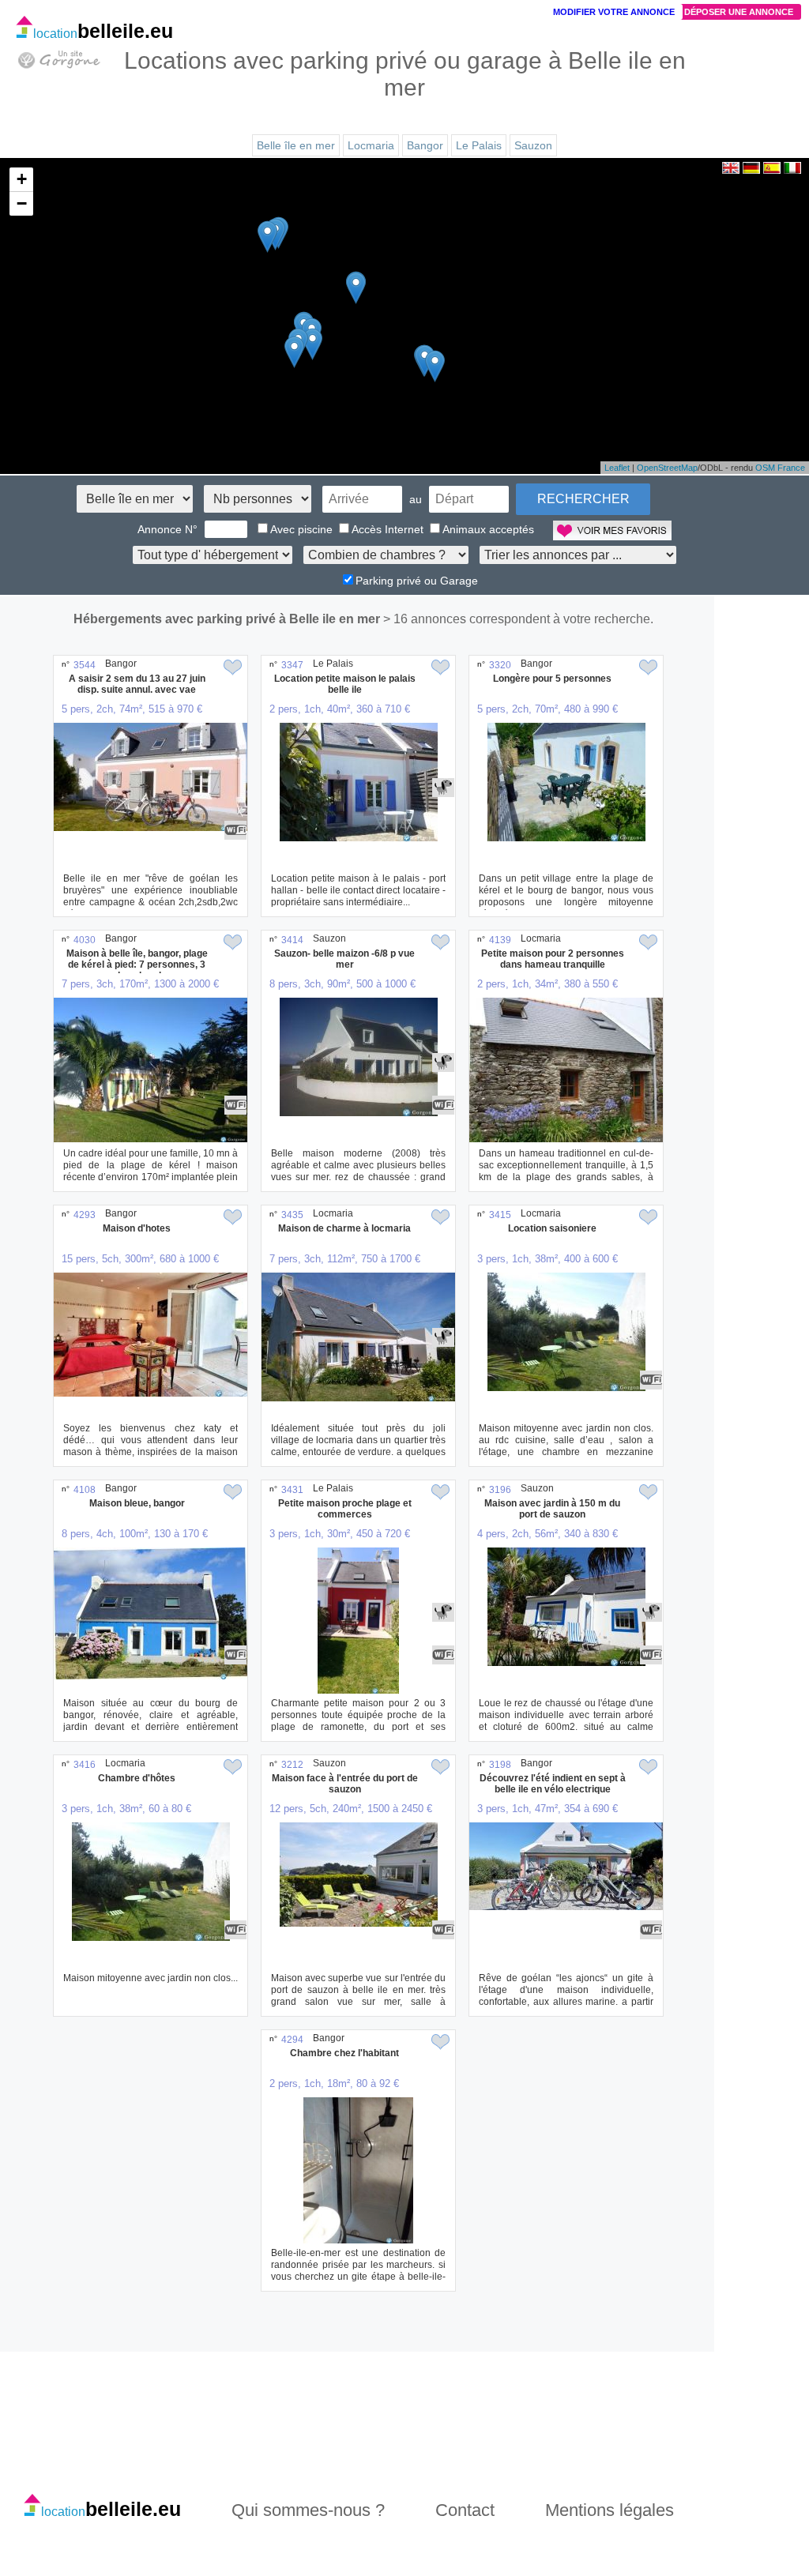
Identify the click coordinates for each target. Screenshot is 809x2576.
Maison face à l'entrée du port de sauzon (345, 1784)
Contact (465, 2510)
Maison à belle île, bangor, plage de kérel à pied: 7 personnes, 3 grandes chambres (137, 965)
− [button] (22, 203)
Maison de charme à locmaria (344, 1228)
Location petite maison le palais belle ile (345, 684)
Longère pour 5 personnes (552, 679)
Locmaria (371, 145)
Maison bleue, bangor (137, 1503)
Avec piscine (301, 529)
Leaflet (617, 468)
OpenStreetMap (667, 468)
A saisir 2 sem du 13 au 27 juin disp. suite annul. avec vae (137, 684)
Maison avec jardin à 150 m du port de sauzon (552, 1509)
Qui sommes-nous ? (308, 2510)
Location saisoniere (552, 1228)
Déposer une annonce (739, 12)
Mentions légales (610, 2510)
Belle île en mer (296, 145)
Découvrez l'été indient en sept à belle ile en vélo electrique (553, 1784)
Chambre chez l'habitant (344, 2053)
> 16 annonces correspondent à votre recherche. (518, 619)
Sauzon (533, 145)
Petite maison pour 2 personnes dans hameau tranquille (553, 959)
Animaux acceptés (488, 529)
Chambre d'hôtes (137, 1778)
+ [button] (22, 179)
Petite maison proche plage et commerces (345, 1509)
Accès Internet (388, 529)
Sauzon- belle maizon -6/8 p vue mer (344, 959)
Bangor (425, 145)
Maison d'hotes (137, 1228)
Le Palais (479, 145)
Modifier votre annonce (614, 12)
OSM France (780, 468)
